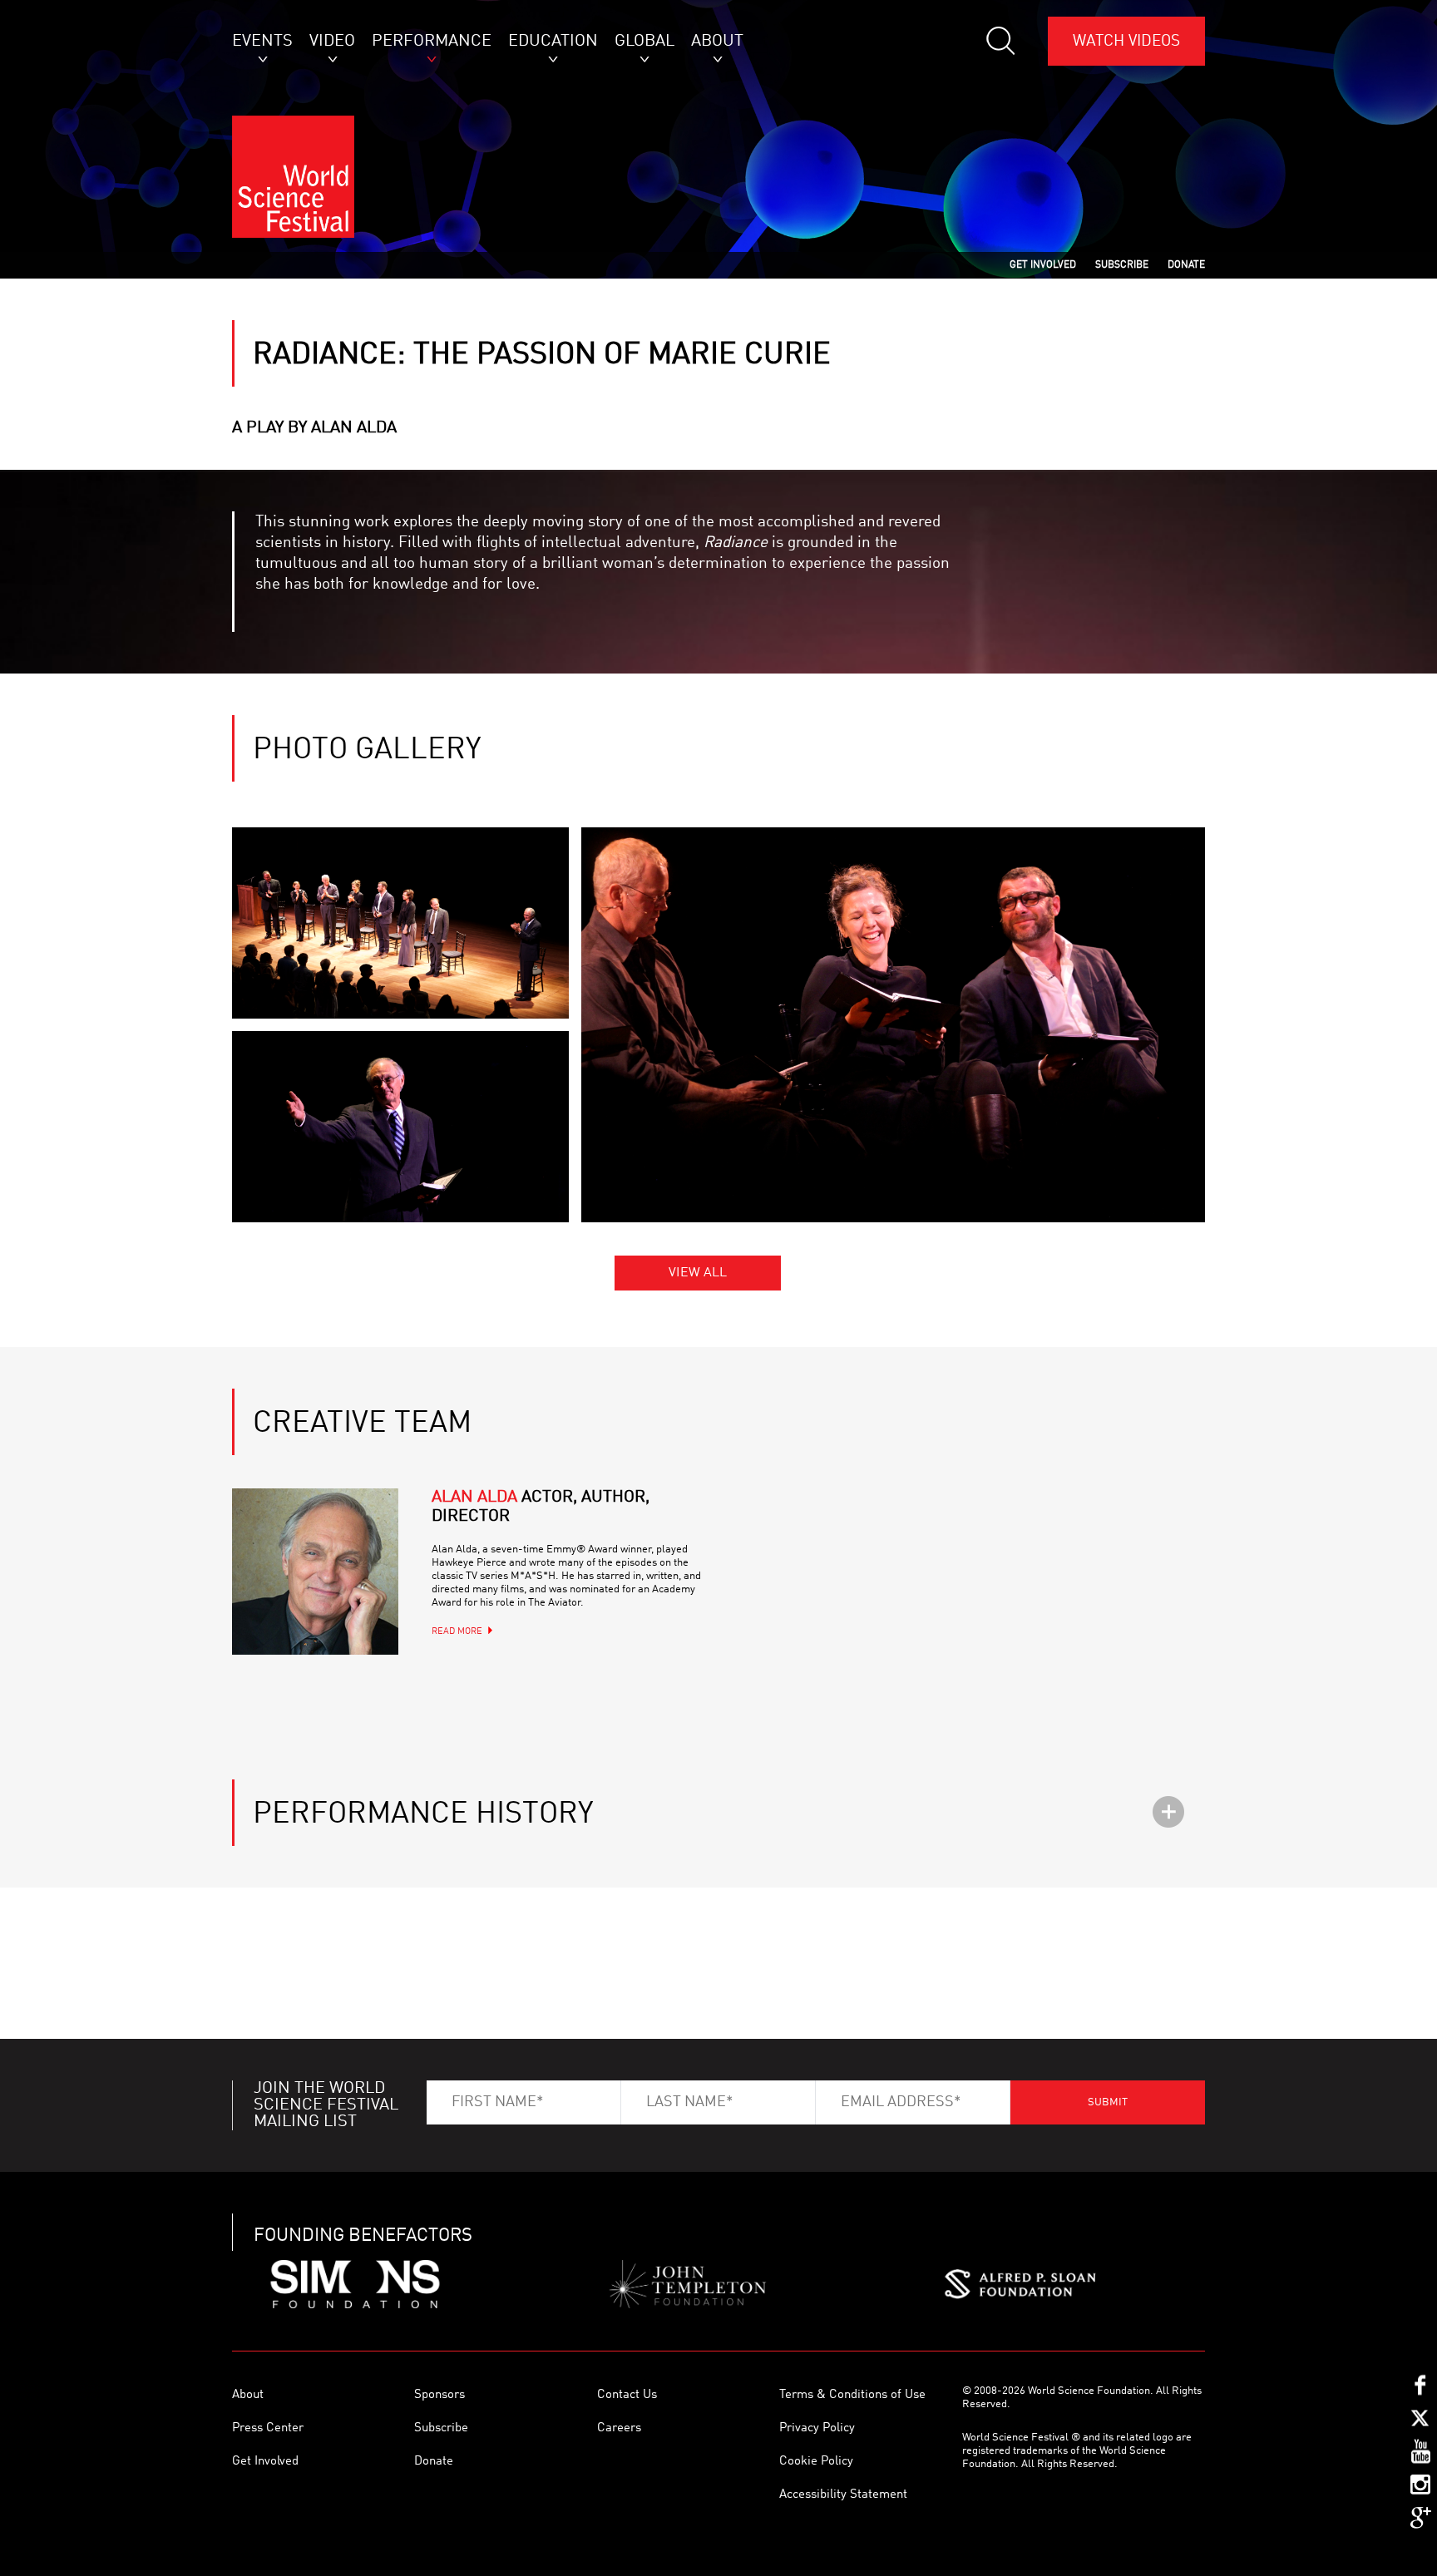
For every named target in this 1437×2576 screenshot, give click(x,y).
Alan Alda (541, 1507)
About (248, 2395)
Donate (434, 2462)
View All (698, 1273)
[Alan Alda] (315, 1572)
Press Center (268, 2428)
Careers (619, 2428)
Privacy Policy (817, 2428)
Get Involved (265, 2462)
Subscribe (441, 2428)
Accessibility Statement (843, 2495)
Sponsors (439, 2395)
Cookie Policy (816, 2462)
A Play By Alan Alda (314, 428)
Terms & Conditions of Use (852, 2395)
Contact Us (627, 2395)
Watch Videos (1126, 41)
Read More (457, 1632)
